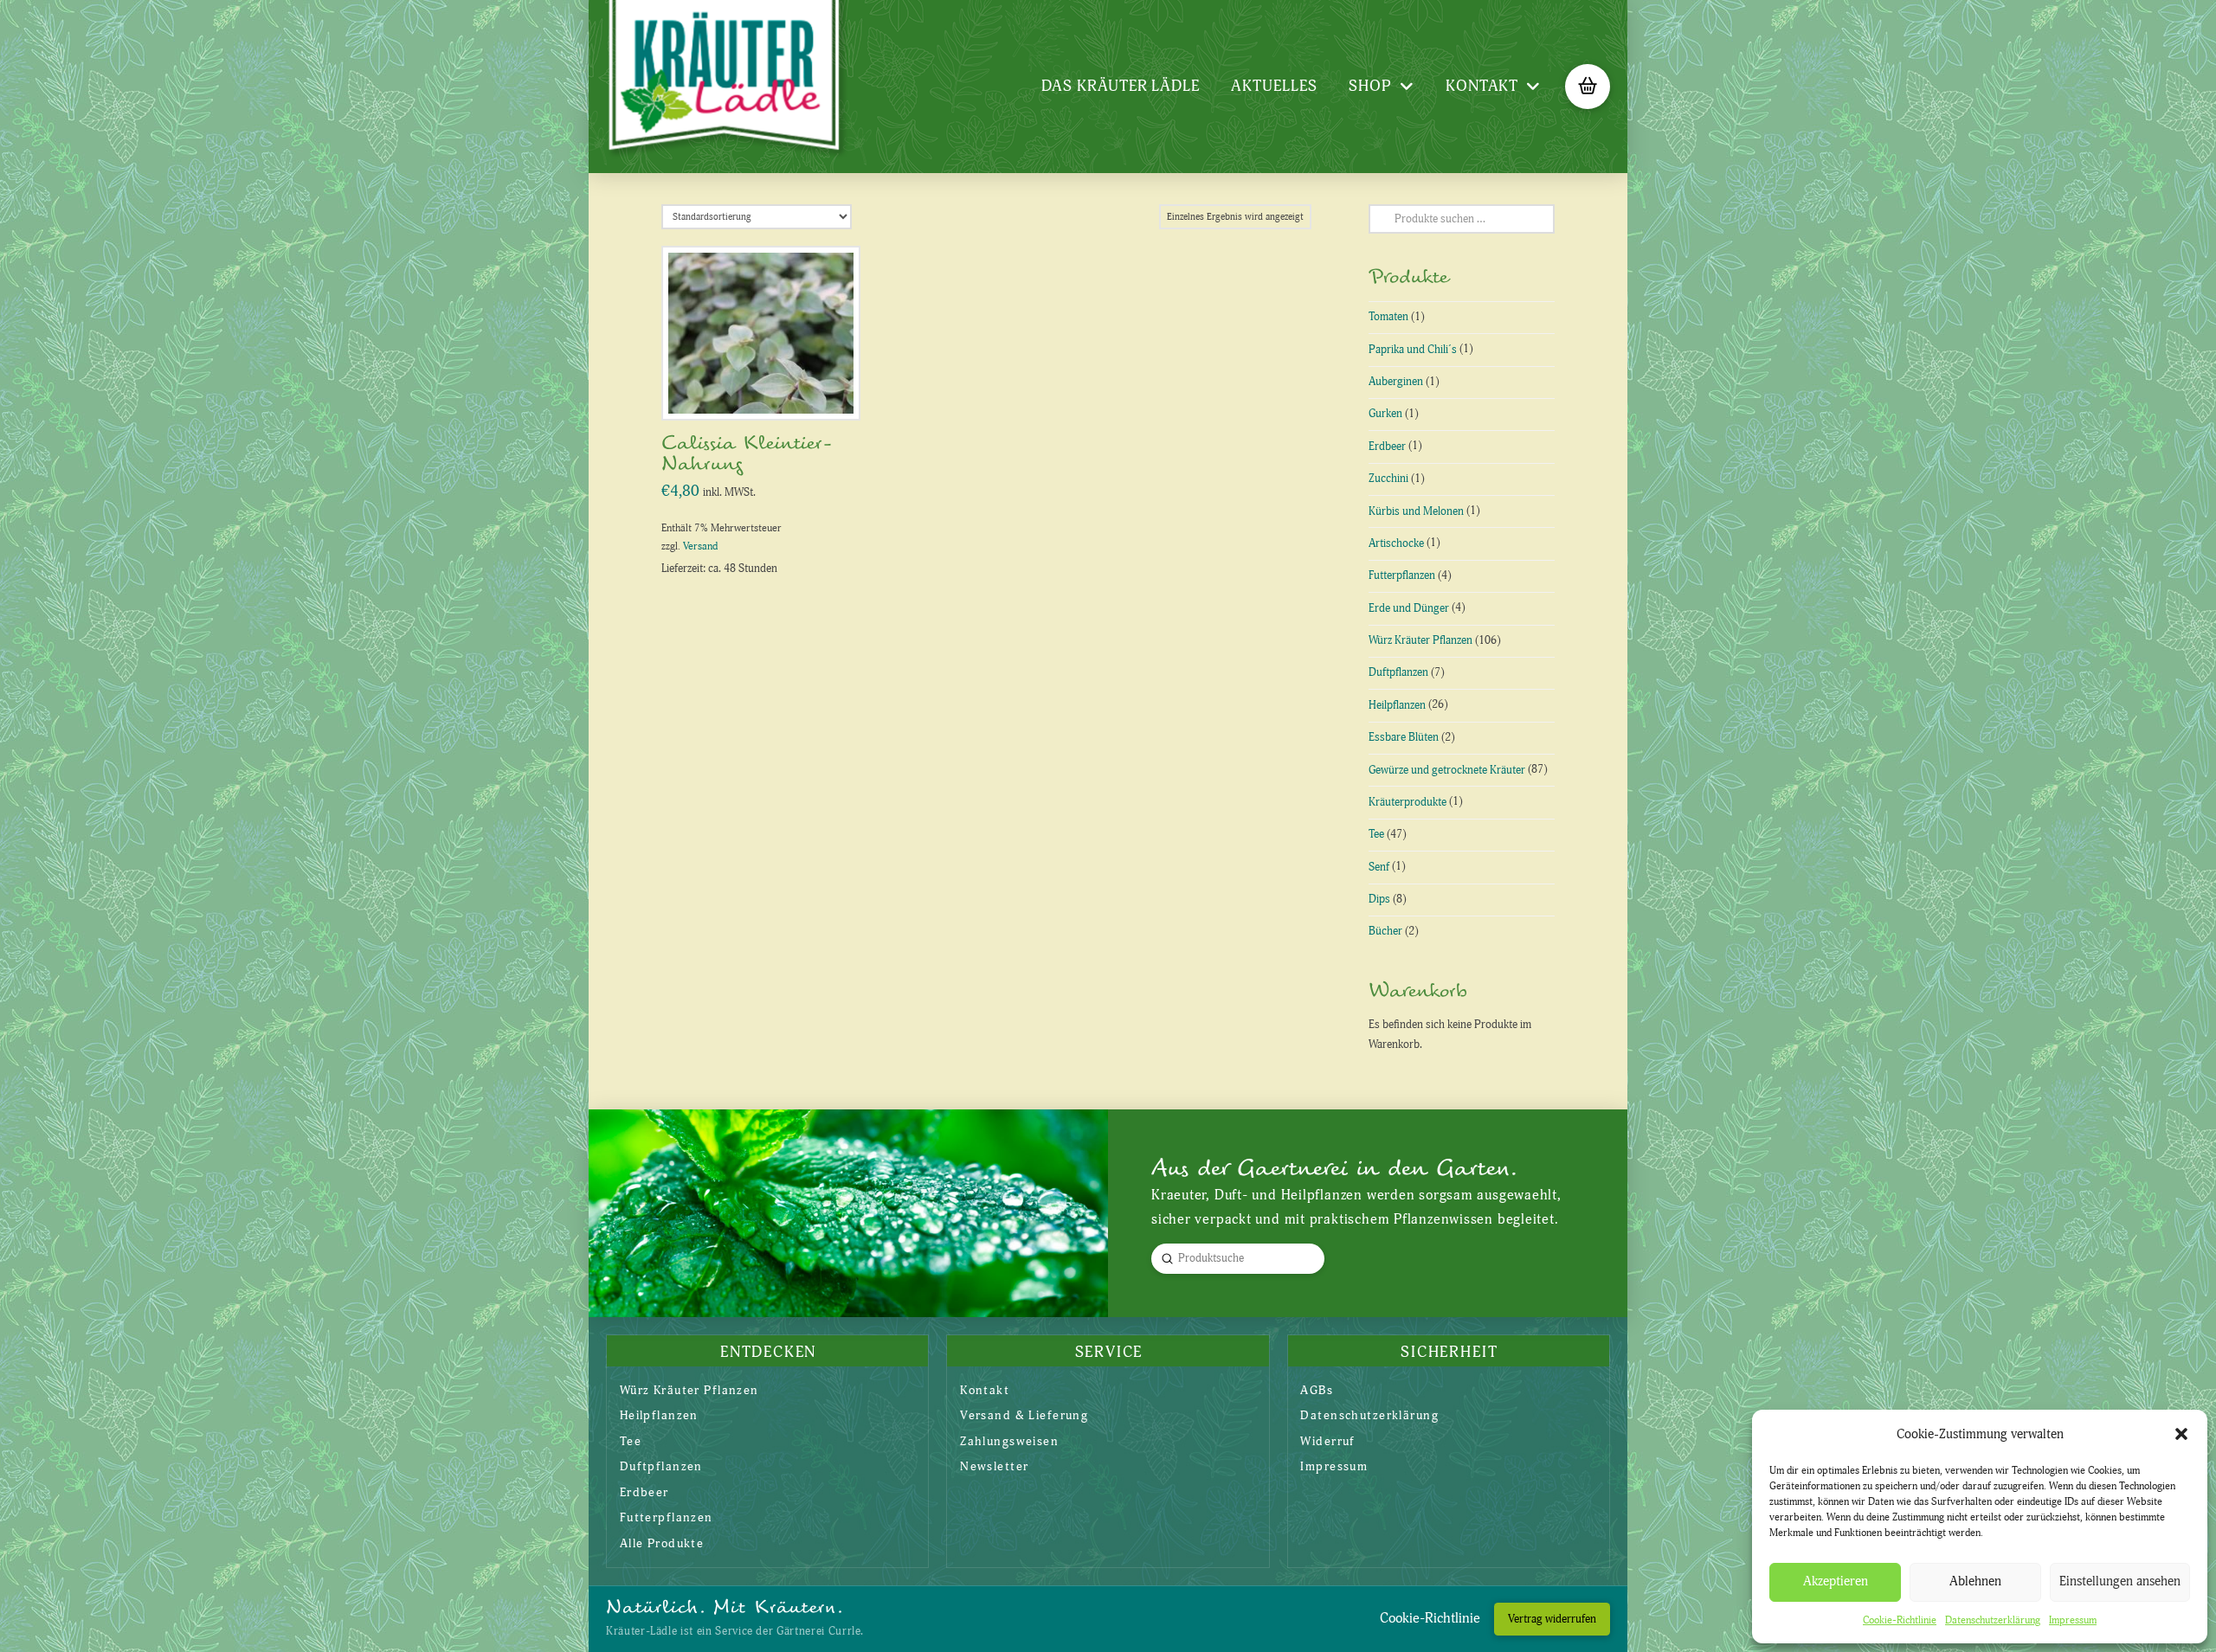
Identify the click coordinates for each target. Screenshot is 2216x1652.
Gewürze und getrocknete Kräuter (1447, 770)
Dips (1379, 899)
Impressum (2073, 1620)
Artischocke (1396, 543)
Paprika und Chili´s (1413, 350)
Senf (1379, 867)
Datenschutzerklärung (1993, 1620)
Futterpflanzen (1402, 575)
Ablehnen (1975, 1581)
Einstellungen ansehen (2120, 1581)
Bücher (1385, 931)
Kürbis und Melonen (1416, 511)
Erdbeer (1387, 447)
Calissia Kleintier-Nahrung (747, 453)
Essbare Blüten (1404, 737)
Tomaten (1388, 317)
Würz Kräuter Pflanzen (1420, 640)
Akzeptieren (1836, 1581)
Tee (1376, 834)
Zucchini (1388, 479)
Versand (700, 546)
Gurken (1385, 414)
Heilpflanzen (1397, 705)
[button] (2181, 1434)
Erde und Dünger (1409, 608)
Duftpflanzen (1398, 672)
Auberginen (1396, 382)
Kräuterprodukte (1408, 802)
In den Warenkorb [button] (768, 389)
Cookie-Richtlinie (1900, 1620)
